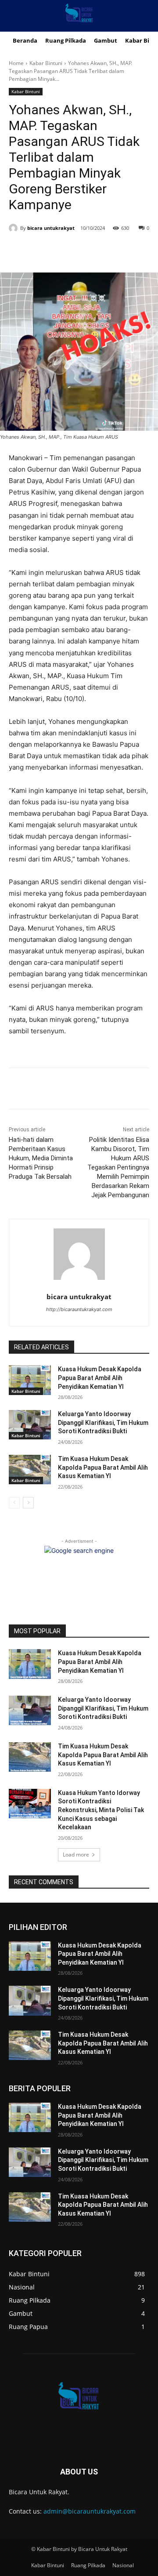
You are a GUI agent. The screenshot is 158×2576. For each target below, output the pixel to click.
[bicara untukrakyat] (14, 228)
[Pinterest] (86, 251)
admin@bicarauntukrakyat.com (90, 2511)
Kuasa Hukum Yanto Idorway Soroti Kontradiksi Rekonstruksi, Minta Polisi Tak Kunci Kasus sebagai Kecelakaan (101, 1810)
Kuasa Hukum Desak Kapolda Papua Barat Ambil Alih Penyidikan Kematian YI (100, 1378)
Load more (76, 1855)
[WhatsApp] (106, 251)
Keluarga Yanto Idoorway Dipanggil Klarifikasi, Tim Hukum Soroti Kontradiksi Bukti (103, 1422)
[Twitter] (65, 251)
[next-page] (28, 1503)
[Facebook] (45, 251)
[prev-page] (14, 1503)
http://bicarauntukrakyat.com (79, 1309)
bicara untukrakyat (51, 228)
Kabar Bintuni (46, 63)
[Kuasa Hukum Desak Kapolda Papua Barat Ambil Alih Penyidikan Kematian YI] (30, 1380)
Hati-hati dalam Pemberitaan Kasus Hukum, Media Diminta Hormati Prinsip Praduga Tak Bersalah (41, 1158)
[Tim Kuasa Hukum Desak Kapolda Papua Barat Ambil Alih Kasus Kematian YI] (30, 1470)
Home (16, 63)
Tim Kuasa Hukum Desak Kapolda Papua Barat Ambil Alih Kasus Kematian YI (103, 1467)
